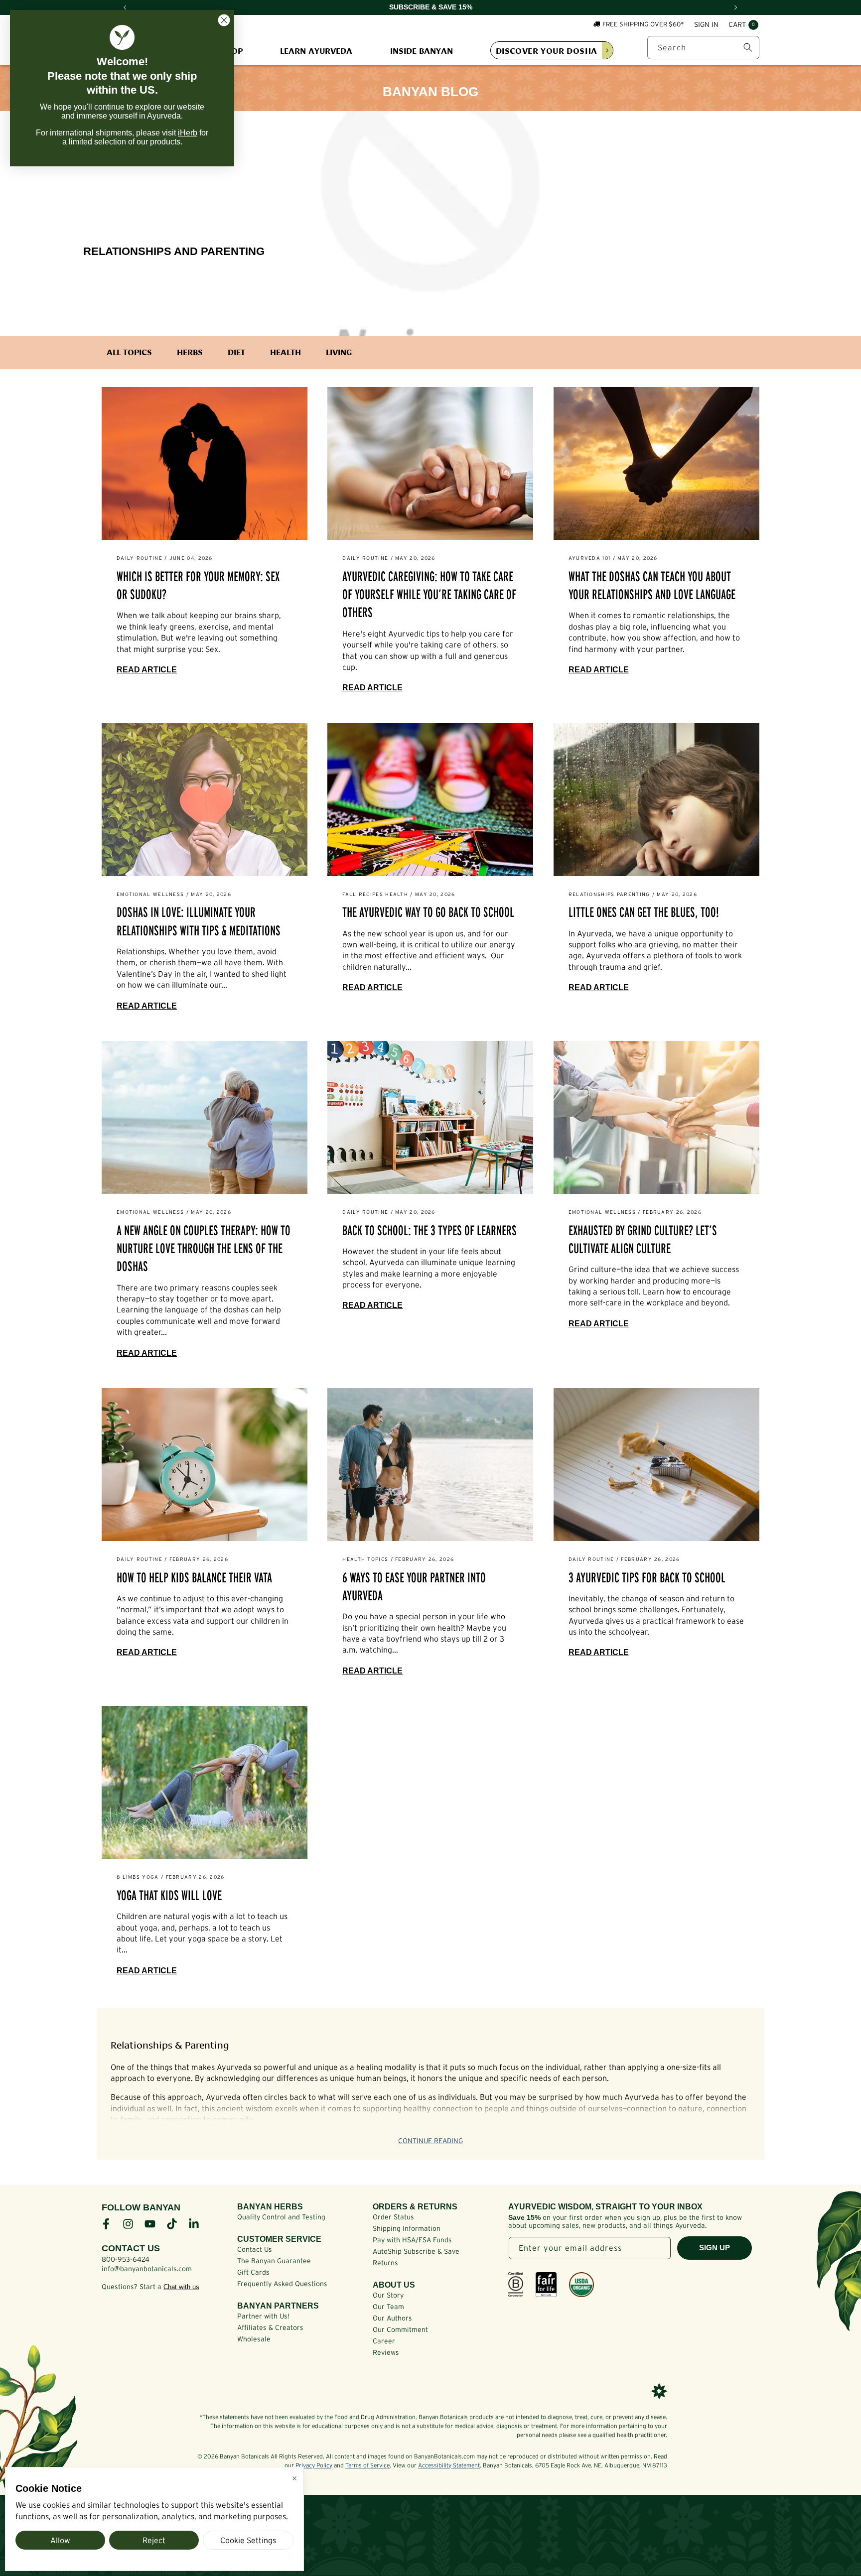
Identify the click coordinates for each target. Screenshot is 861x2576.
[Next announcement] (736, 7)
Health (286, 352)
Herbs (190, 352)
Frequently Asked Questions (282, 2284)
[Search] (748, 47)
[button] (743, 25)
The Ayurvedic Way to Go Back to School (428, 912)
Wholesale (254, 2339)
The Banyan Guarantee (274, 2261)
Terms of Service (367, 2465)
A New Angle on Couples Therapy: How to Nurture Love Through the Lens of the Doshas (204, 1249)
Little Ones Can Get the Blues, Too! (644, 912)
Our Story (388, 2295)
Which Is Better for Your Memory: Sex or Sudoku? (198, 585)
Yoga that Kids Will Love (169, 1895)
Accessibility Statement (449, 2465)
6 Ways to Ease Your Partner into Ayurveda (414, 1587)
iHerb (188, 133)
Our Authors (392, 2318)
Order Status (393, 2217)
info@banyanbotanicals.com (147, 2269)
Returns (385, 2263)
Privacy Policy (314, 2465)
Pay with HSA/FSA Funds (412, 2240)
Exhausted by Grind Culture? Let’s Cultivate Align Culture (643, 1239)
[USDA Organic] (581, 2285)
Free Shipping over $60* (643, 24)
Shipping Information (407, 2228)
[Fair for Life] (546, 2285)
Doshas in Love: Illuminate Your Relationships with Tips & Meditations (199, 921)
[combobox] (703, 48)
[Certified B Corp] (516, 2285)
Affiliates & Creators (270, 2327)
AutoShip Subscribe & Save (416, 2251)
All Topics (129, 352)
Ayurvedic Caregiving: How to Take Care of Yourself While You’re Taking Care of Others (429, 595)
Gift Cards (253, 2272)
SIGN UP (715, 2248)
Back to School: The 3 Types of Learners (430, 1230)
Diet (236, 352)
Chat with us (181, 2287)
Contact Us (255, 2249)
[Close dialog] (224, 20)
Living (339, 352)
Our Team (388, 2307)
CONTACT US (131, 2248)
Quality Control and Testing (281, 2217)
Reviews (386, 2352)
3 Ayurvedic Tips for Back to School (647, 1578)
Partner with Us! (263, 2316)
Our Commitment (400, 2329)
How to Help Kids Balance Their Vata (194, 1578)
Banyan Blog (430, 92)
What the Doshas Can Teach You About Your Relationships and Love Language (652, 585)
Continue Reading (430, 2141)
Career (384, 2341)
